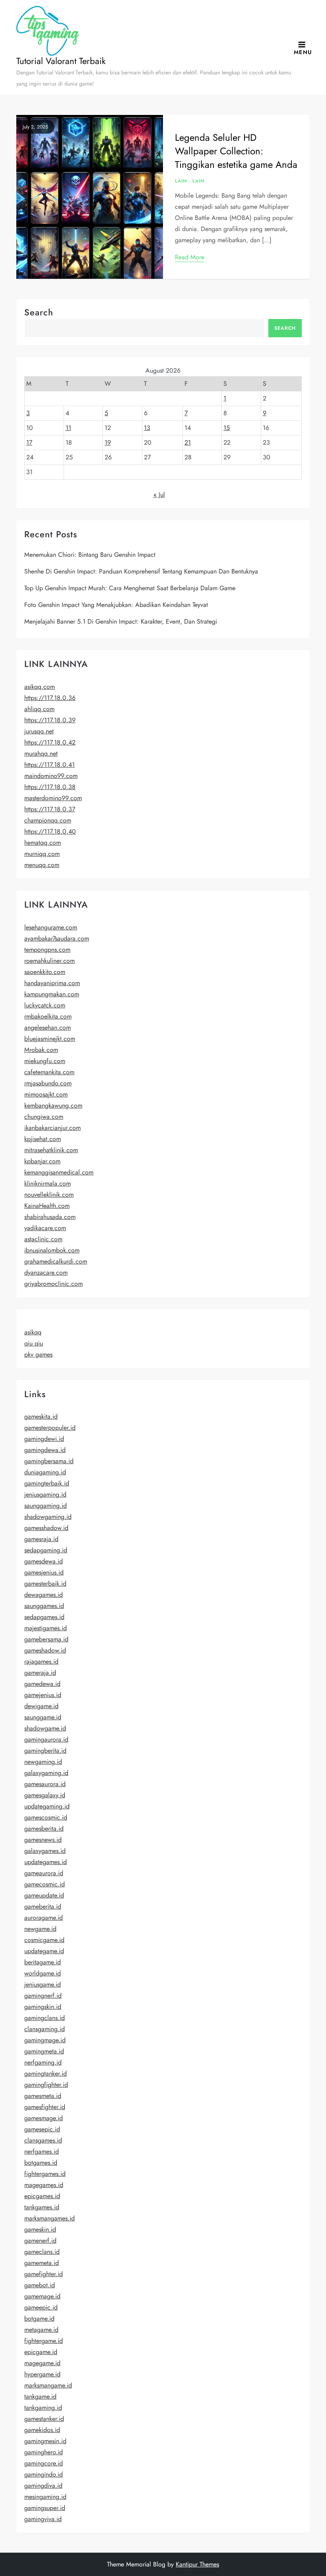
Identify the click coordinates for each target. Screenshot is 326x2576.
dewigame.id (41, 1706)
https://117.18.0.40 (50, 831)
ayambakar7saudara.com (57, 938)
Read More (190, 257)
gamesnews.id (43, 1840)
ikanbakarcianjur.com (52, 1128)
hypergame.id (42, 2374)
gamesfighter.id (45, 2107)
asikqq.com (40, 687)
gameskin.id (40, 2229)
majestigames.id (46, 1628)
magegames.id (44, 2185)
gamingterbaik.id (47, 1483)
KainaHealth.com (47, 1206)
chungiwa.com (44, 1117)
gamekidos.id (42, 2430)
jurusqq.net (39, 731)
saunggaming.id (46, 1506)
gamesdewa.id (44, 1561)
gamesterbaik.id (45, 1584)
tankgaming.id (43, 2408)
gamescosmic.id (46, 1817)
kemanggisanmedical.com (59, 1172)
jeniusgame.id (43, 1984)
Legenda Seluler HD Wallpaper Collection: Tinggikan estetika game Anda (236, 151)
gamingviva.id (43, 2519)
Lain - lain (190, 181)
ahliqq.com (39, 709)
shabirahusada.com (50, 1217)
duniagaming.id (45, 1472)
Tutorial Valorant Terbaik (61, 61)
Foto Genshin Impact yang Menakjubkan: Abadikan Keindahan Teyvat (116, 605)
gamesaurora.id (45, 1784)
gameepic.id (41, 2307)
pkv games (38, 1354)
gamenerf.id (40, 2241)
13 (147, 428)
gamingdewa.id (45, 1450)
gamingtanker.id (46, 2073)
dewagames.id (44, 1595)
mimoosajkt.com (46, 1094)
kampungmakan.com (52, 994)
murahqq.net (41, 753)
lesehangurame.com (51, 927)
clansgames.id (43, 2140)
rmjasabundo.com (48, 1083)
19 (108, 442)
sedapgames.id (44, 1617)
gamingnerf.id (43, 1996)
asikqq (33, 1332)
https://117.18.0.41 (49, 765)
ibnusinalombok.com (52, 1250)
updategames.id (46, 1862)
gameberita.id (43, 1906)
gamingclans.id (45, 2018)
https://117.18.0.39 (50, 720)
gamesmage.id (44, 2118)
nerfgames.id (42, 2151)
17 (29, 442)
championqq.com (48, 820)
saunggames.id (44, 1606)
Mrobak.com (41, 1050)
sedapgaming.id (46, 1550)
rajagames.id (41, 1661)
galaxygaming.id (46, 1773)
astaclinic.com (43, 1239)
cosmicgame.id (44, 1940)
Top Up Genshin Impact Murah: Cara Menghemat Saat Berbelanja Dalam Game (130, 588)
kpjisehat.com (43, 1139)
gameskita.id (41, 1416)
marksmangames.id (49, 2218)
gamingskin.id (43, 2007)
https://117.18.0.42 (50, 742)
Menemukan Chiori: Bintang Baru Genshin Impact (90, 555)
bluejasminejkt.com (50, 1039)
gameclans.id (42, 2252)
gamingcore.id (44, 2463)
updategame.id (44, 1951)
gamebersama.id (46, 1639)
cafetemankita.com (49, 1072)
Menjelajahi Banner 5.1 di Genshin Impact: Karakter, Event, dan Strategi (121, 621)
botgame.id (39, 2318)
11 (68, 428)
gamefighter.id (44, 2274)
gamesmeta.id (43, 2096)
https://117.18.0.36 (50, 698)
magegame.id (42, 2363)
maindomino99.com (51, 776)
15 (227, 428)
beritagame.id (43, 1962)
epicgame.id (41, 2352)
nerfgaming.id (43, 2062)
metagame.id (41, 2330)
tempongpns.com (47, 950)
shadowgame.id (45, 1728)
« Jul (159, 495)
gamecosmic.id (45, 1884)
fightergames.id (45, 2174)
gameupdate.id (44, 1895)
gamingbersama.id (49, 1461)
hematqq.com (43, 843)
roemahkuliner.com (49, 961)
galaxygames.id (45, 1851)
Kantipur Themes (197, 2564)
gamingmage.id (45, 2040)
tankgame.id (40, 2396)
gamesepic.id (42, 2129)
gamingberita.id (45, 1751)
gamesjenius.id (44, 1572)
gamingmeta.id (44, 2051)
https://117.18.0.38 (50, 787)
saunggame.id (43, 1717)
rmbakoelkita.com (48, 1016)
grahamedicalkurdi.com (56, 1261)
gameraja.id (40, 1673)
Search (39, 312)
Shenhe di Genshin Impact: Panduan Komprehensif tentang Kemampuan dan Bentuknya (141, 571)
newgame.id (40, 1929)
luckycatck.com (45, 1005)
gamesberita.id (44, 1828)
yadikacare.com (45, 1228)
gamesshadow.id (46, 1528)
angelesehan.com (48, 1027)
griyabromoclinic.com (53, 1284)
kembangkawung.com (53, 1105)
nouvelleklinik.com (49, 1195)
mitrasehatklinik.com (51, 1150)
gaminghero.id (44, 2452)
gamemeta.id (42, 2263)
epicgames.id (42, 2196)
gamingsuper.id (45, 2508)
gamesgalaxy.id (45, 1795)
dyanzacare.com (46, 1272)
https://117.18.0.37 (50, 809)
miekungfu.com (45, 1061)
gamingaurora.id (46, 1739)
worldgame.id (43, 1973)
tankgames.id (42, 2207)
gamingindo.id (44, 2474)
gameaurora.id (44, 1873)
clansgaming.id (45, 2029)
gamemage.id (42, 2296)
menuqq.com (42, 865)
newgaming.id (43, 1762)
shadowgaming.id (48, 1517)
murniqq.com (42, 854)
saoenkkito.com (45, 972)
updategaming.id (47, 1806)
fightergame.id (44, 2341)
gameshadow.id (45, 1650)
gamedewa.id (42, 1684)
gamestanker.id (44, 2419)
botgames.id (41, 2163)
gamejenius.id (43, 1695)
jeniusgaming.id (45, 1494)
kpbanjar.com (42, 1161)
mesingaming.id (45, 2497)
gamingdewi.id (44, 1439)
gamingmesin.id (45, 2441)
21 (188, 442)
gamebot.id (40, 2285)
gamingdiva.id (43, 2486)
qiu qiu (34, 1343)
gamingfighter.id (46, 2085)
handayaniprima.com (52, 983)
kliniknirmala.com (48, 1183)
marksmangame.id (48, 2385)
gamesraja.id (41, 1539)
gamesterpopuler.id (50, 1428)
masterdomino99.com (53, 798)
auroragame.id (44, 1918)
